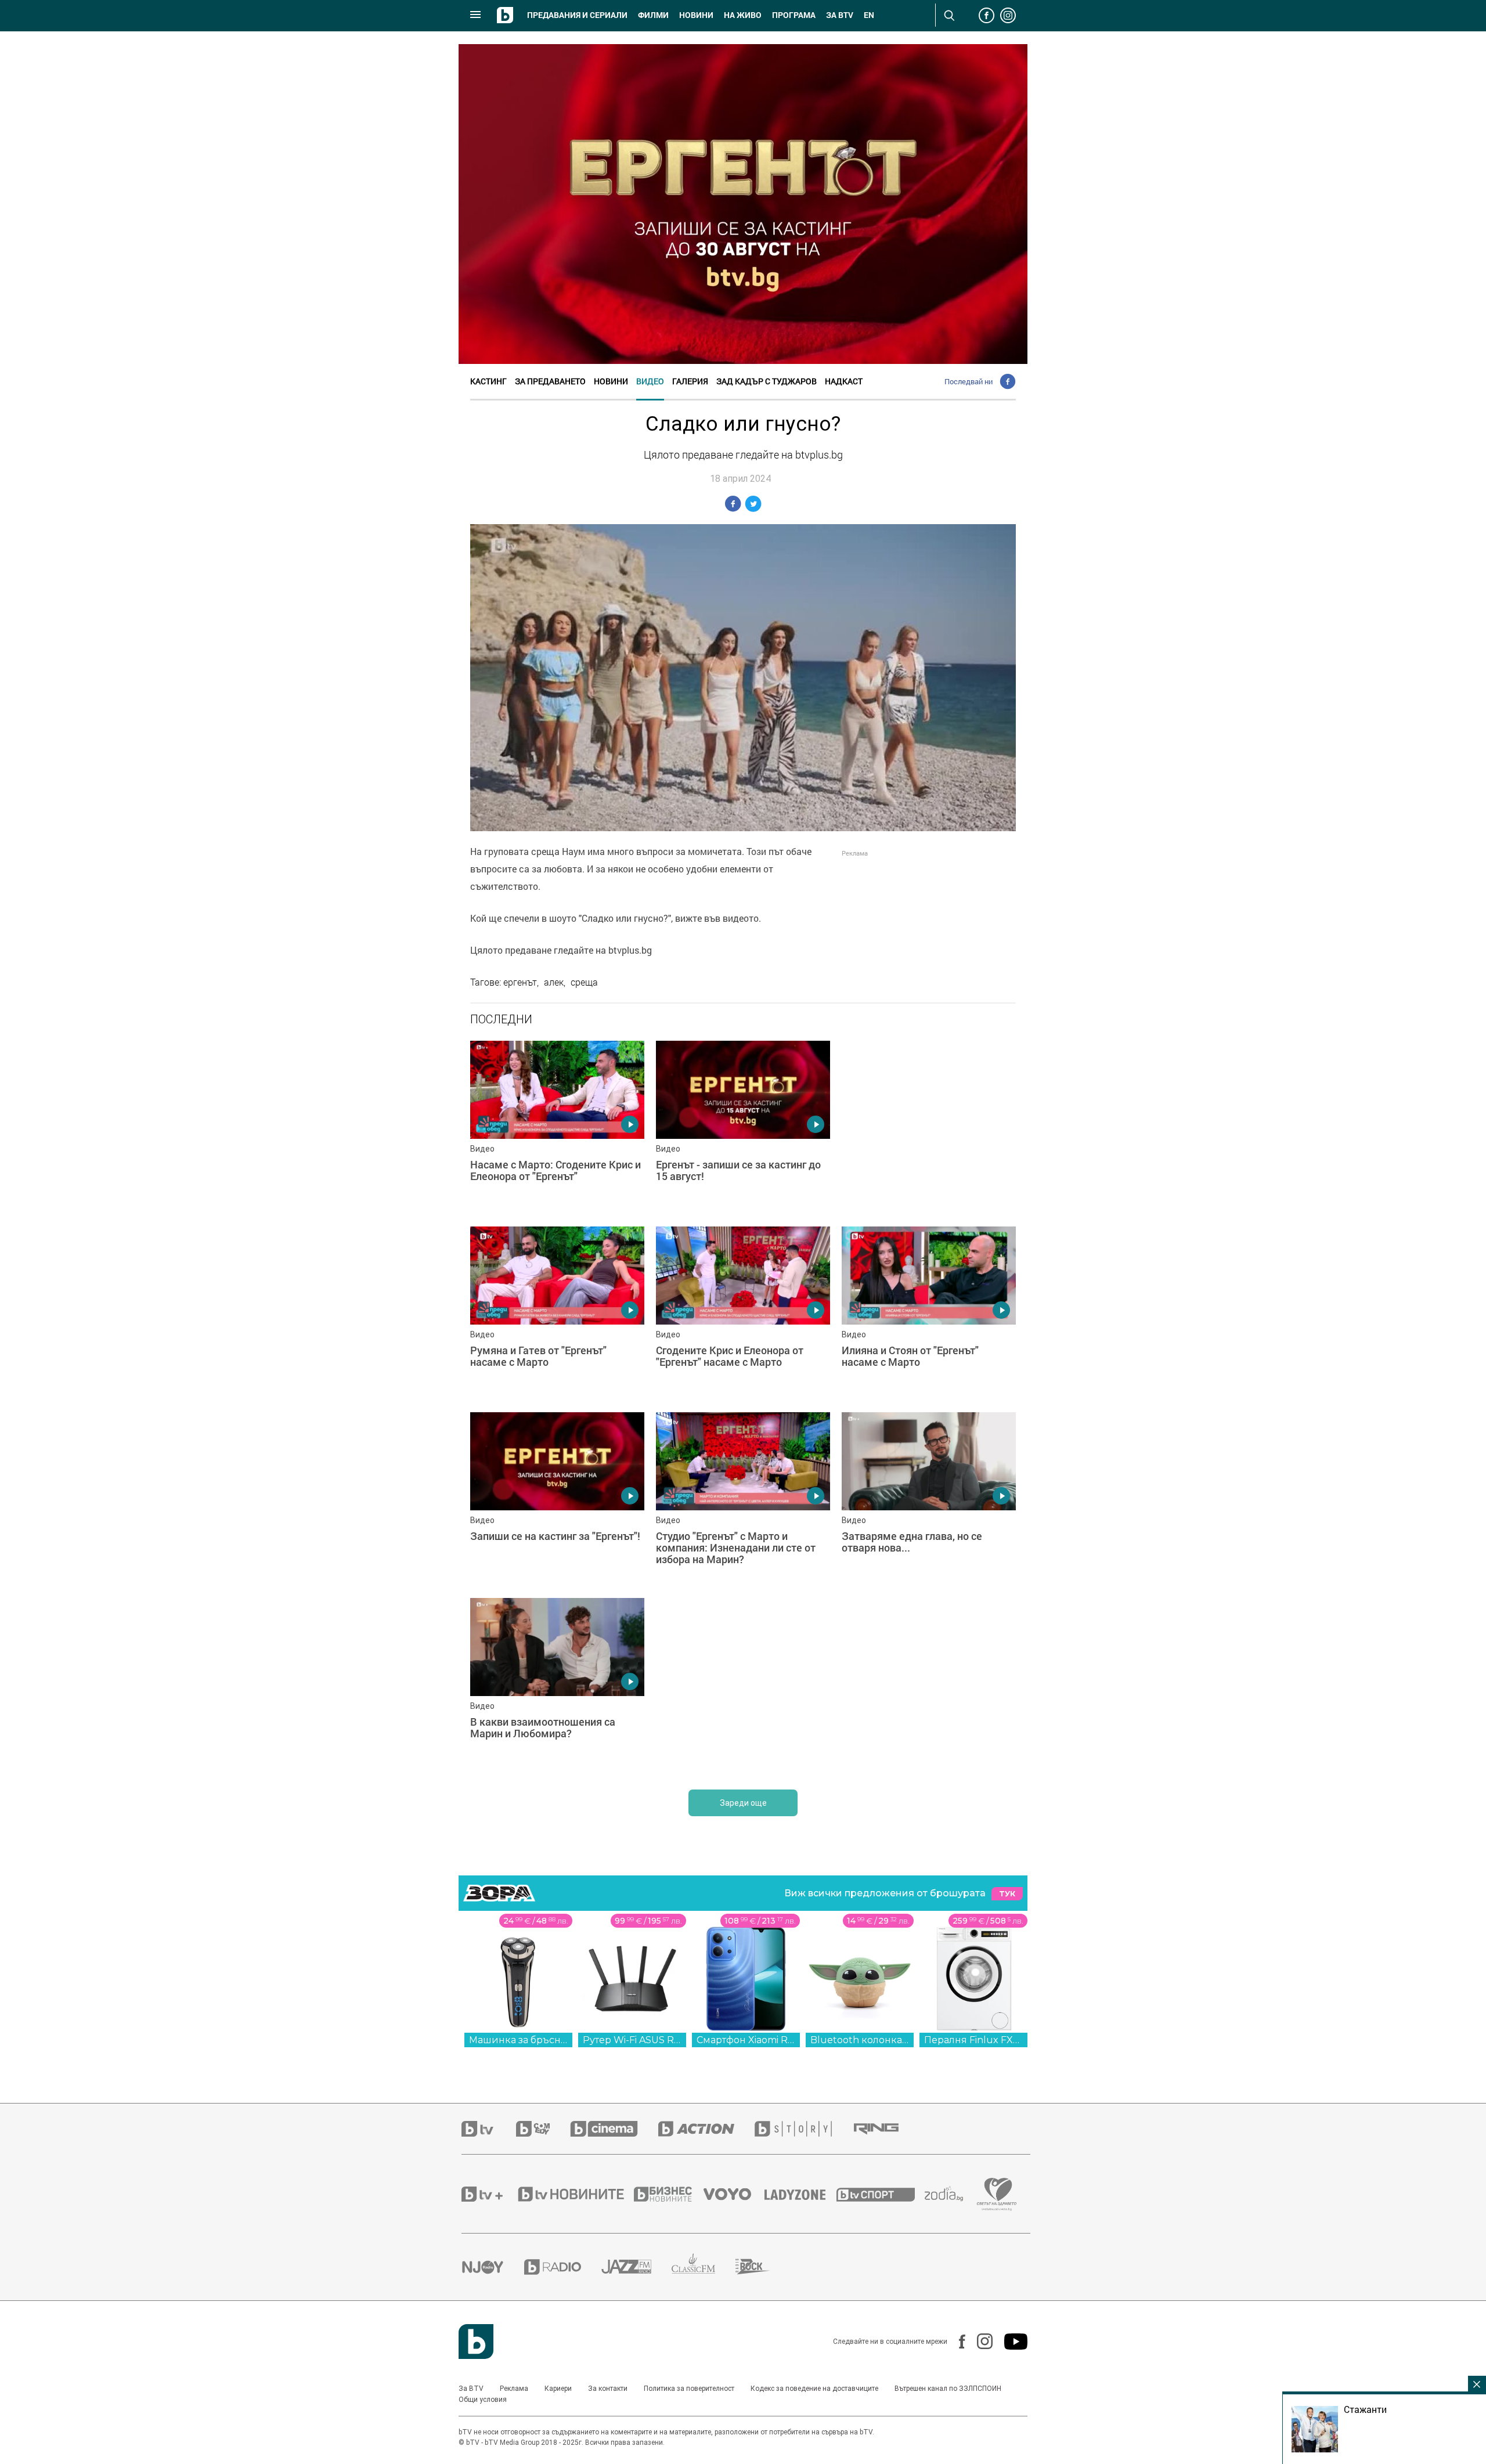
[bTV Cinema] (614, 2129)
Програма (794, 15)
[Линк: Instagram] (979, 2341)
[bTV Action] (706, 2129)
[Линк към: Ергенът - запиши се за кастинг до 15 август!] (743, 1128)
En (869, 15)
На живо (743, 15)
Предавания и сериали (577, 15)
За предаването (550, 381)
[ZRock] (763, 2267)
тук (1007, 1894)
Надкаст (844, 381)
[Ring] (886, 2129)
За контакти (608, 2389)
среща (584, 982)
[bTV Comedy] (543, 2129)
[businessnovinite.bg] (669, 2194)
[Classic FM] (704, 2267)
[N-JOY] (493, 2267)
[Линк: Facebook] (956, 2342)
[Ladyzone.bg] (801, 2194)
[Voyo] (734, 2194)
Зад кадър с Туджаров (767, 381)
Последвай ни (969, 381)
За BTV (471, 2389)
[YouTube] (1010, 2342)
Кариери (558, 2389)
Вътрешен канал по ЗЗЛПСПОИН (948, 2389)
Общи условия (483, 2400)
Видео (650, 381)
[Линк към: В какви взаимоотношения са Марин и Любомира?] (557, 1685)
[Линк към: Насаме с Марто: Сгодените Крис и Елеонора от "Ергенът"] (557, 1128)
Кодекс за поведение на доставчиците (814, 2389)
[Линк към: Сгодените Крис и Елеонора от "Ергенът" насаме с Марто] (743, 1314)
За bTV (840, 15)
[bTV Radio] (563, 2267)
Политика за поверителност (689, 2389)
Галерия (690, 381)
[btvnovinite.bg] (575, 2194)
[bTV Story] (803, 2129)
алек (554, 982)
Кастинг (488, 381)
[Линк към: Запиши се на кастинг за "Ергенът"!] (557, 1499)
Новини (696, 15)
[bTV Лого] (476, 2342)
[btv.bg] (489, 2129)
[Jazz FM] (636, 2267)
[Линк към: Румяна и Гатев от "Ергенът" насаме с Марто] (557, 1314)
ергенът (520, 982)
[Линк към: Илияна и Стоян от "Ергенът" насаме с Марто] (929, 1314)
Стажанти (1365, 2409)
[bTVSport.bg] (881, 2194)
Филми (653, 15)
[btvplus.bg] (489, 2194)
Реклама (514, 2389)
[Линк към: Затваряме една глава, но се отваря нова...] (929, 1499)
